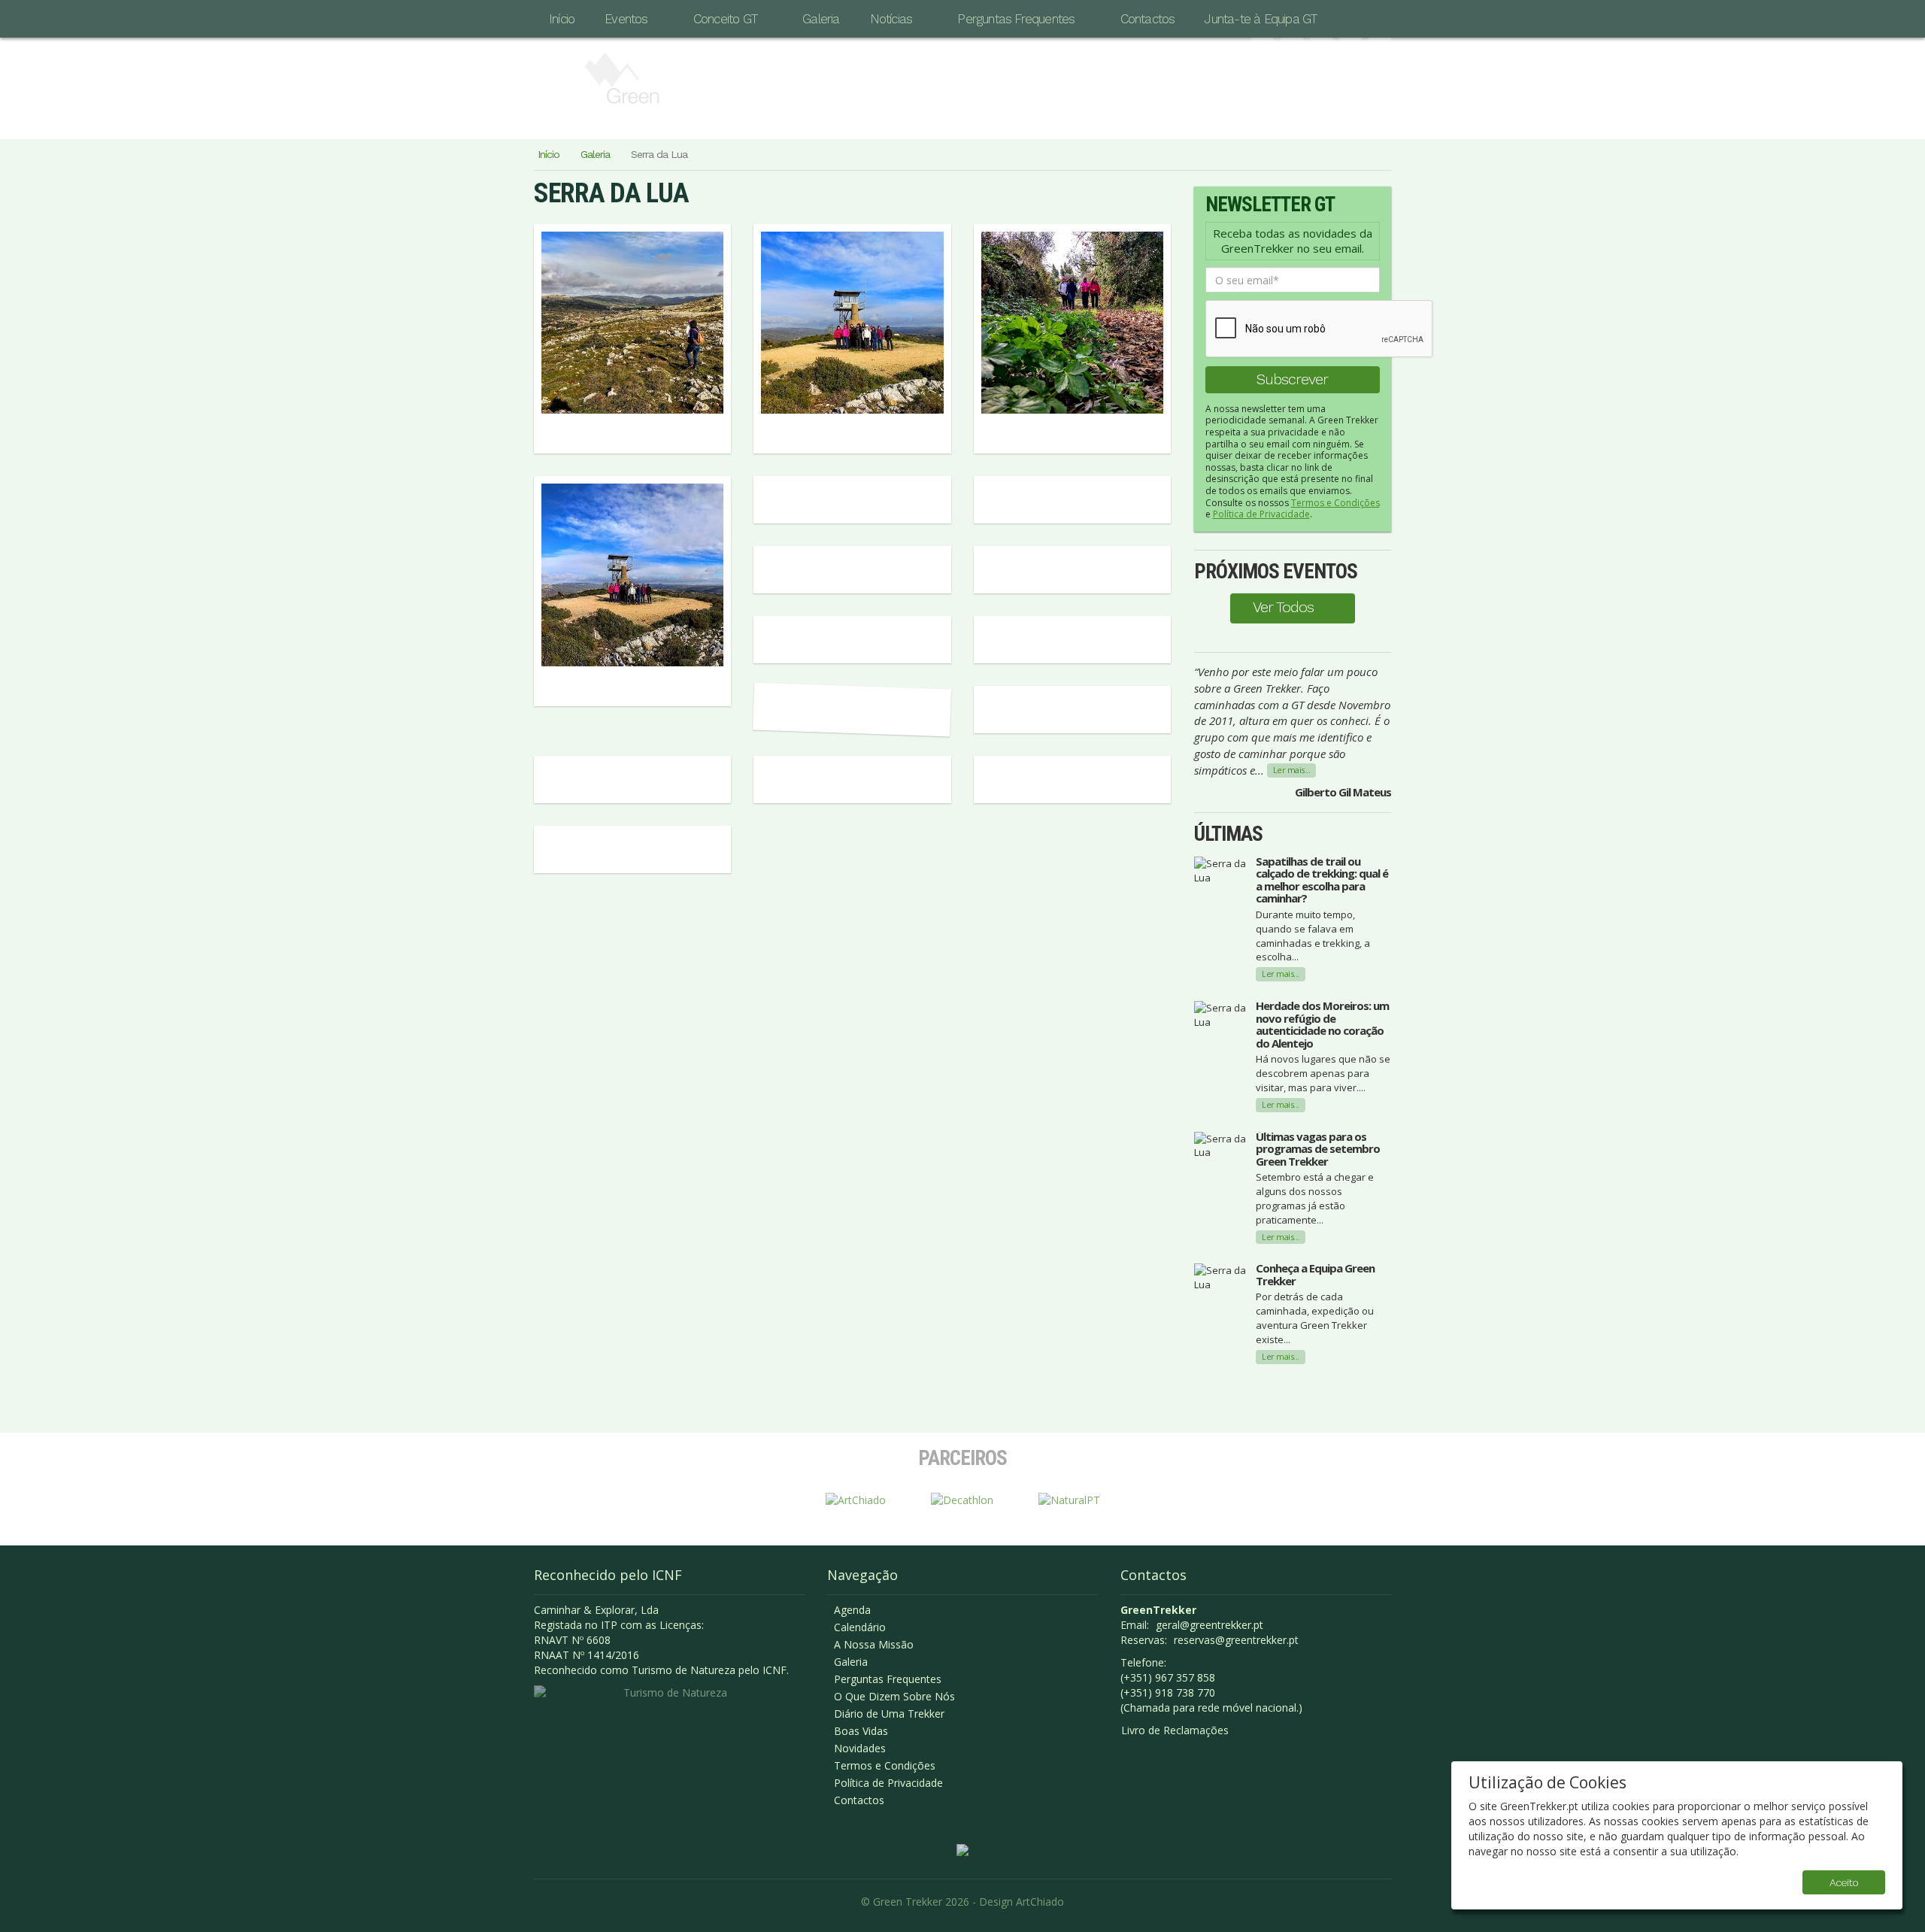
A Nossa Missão (874, 1644)
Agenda (852, 1610)
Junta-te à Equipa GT (1261, 19)
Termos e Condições (1335, 503)
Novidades (860, 1748)
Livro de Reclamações (1175, 1730)
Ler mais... (1292, 770)
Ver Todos (1283, 607)
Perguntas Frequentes (1016, 19)
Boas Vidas (861, 1731)
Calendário (860, 1627)
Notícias (891, 19)
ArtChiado (1040, 1902)
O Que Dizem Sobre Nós (894, 1696)
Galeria (821, 19)
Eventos (626, 19)
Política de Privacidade (1261, 514)
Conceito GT (725, 19)
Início (562, 19)
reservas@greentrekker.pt (1236, 1640)
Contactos (1148, 19)
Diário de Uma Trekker (889, 1714)
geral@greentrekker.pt (1210, 1625)
